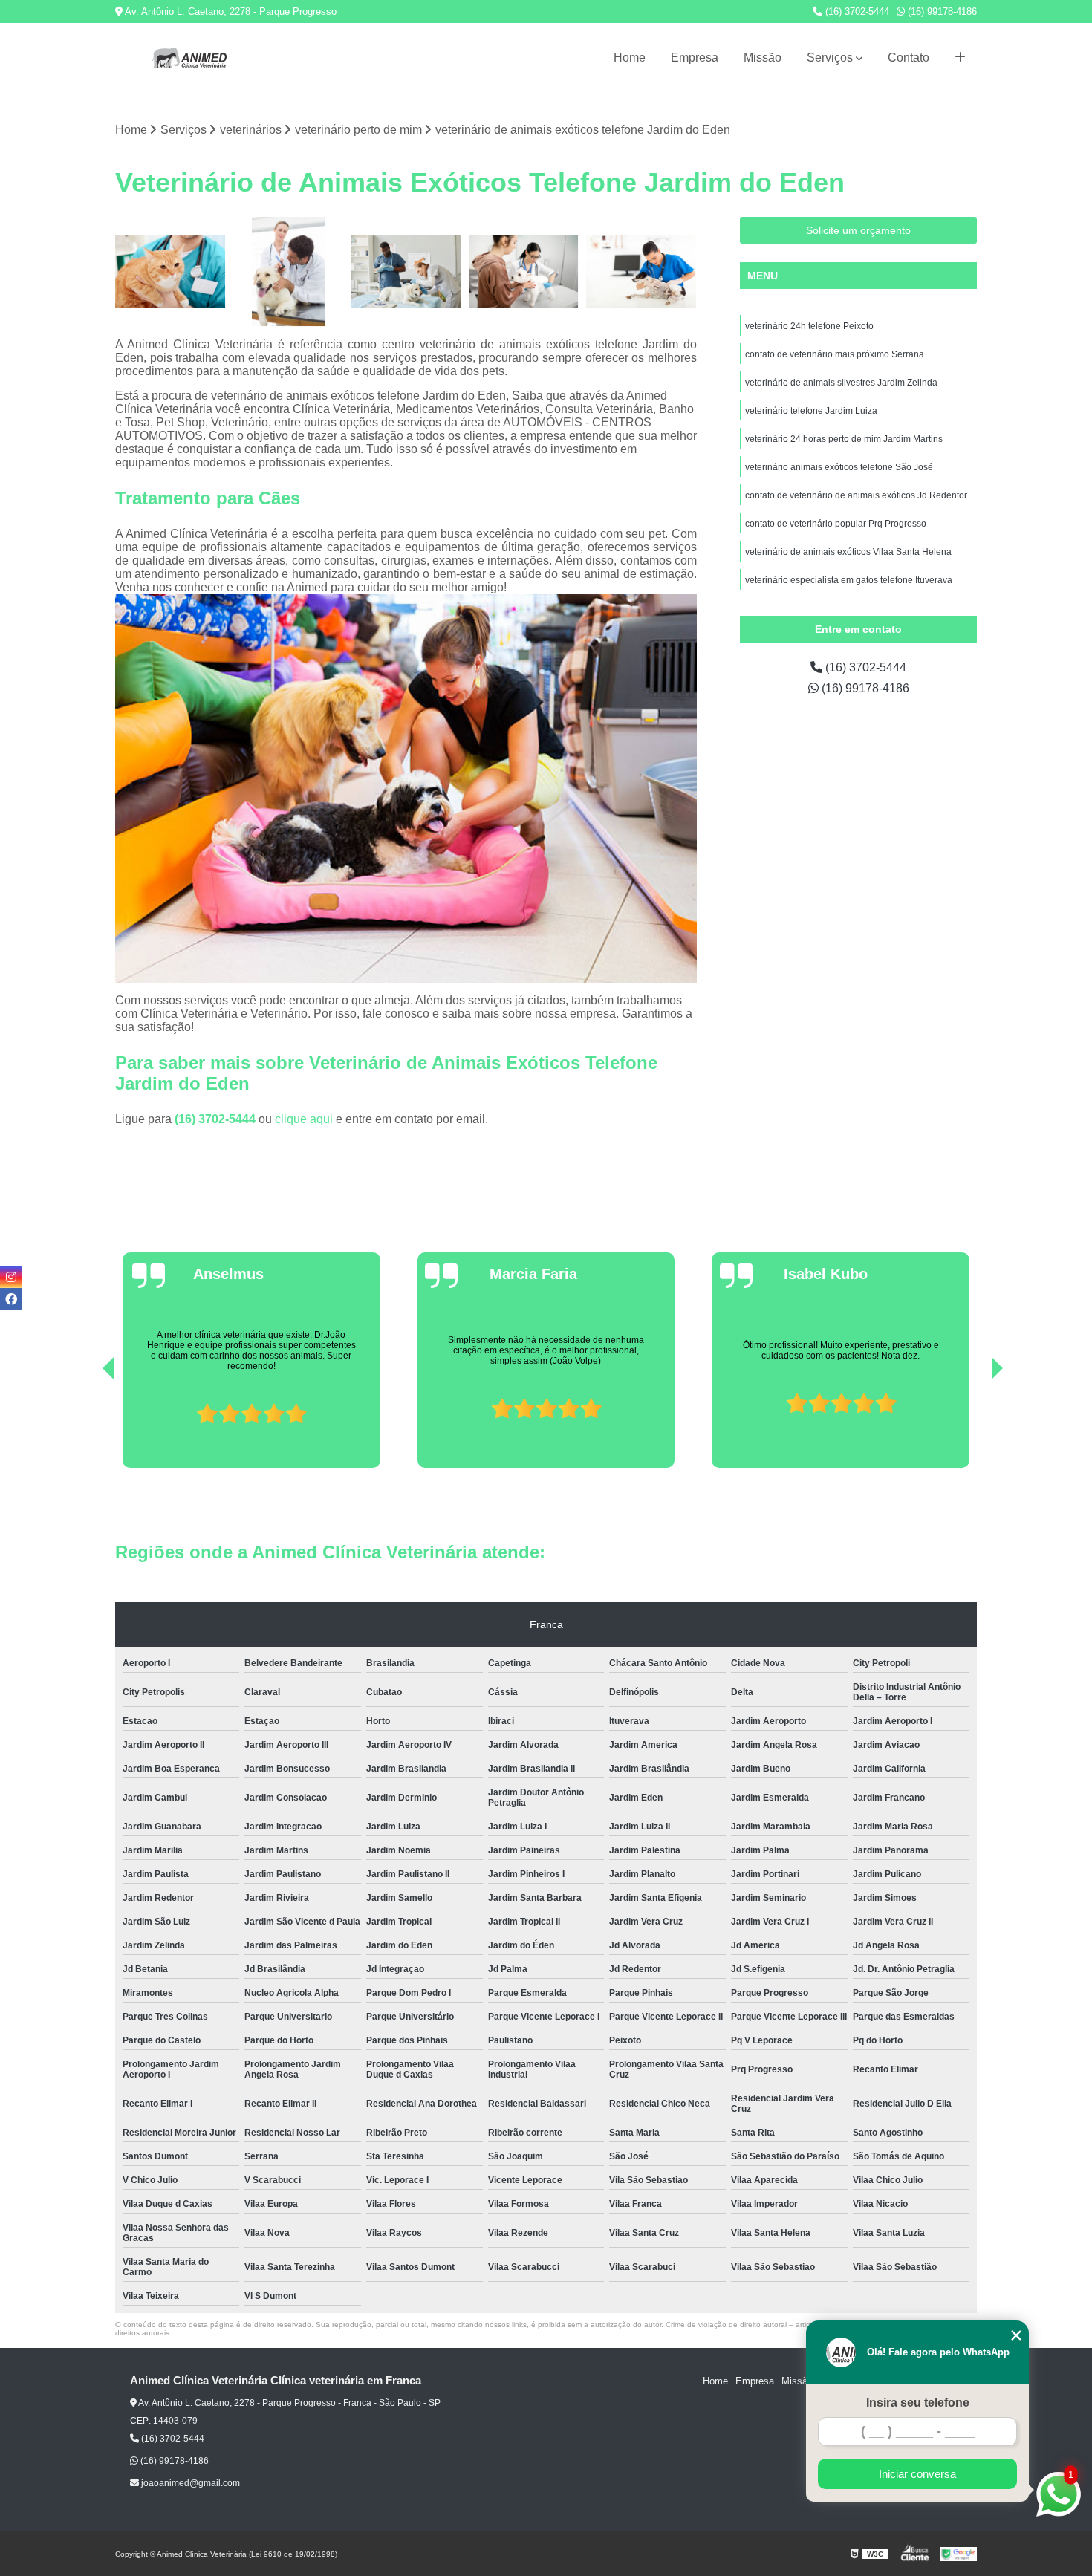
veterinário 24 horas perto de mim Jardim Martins (844, 439)
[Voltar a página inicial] (189, 58)
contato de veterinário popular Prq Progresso (836, 524)
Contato (909, 58)
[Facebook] (11, 1299)
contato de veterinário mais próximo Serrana (835, 354)
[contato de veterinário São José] (524, 272)
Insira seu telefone (918, 2403)
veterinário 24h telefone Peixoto (809, 326)
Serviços (830, 58)
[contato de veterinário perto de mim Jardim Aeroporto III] (406, 272)
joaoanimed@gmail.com (189, 2483)
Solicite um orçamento (858, 230)
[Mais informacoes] (960, 58)
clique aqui (304, 1119)
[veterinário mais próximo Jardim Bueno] (289, 272)
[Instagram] (11, 1277)
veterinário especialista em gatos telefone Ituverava (849, 580)
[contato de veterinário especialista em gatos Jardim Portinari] (170, 272)
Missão (763, 58)
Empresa (695, 58)
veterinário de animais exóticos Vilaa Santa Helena (848, 552)
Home (630, 58)
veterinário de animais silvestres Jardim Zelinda (841, 383)
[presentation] (88, 1425)
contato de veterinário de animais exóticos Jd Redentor (856, 495)
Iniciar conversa (917, 2474)
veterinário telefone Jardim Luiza (811, 411)
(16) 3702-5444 (856, 12)
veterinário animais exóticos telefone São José (839, 467)
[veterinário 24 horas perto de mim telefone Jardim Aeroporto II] (641, 272)
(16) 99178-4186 (941, 12)
